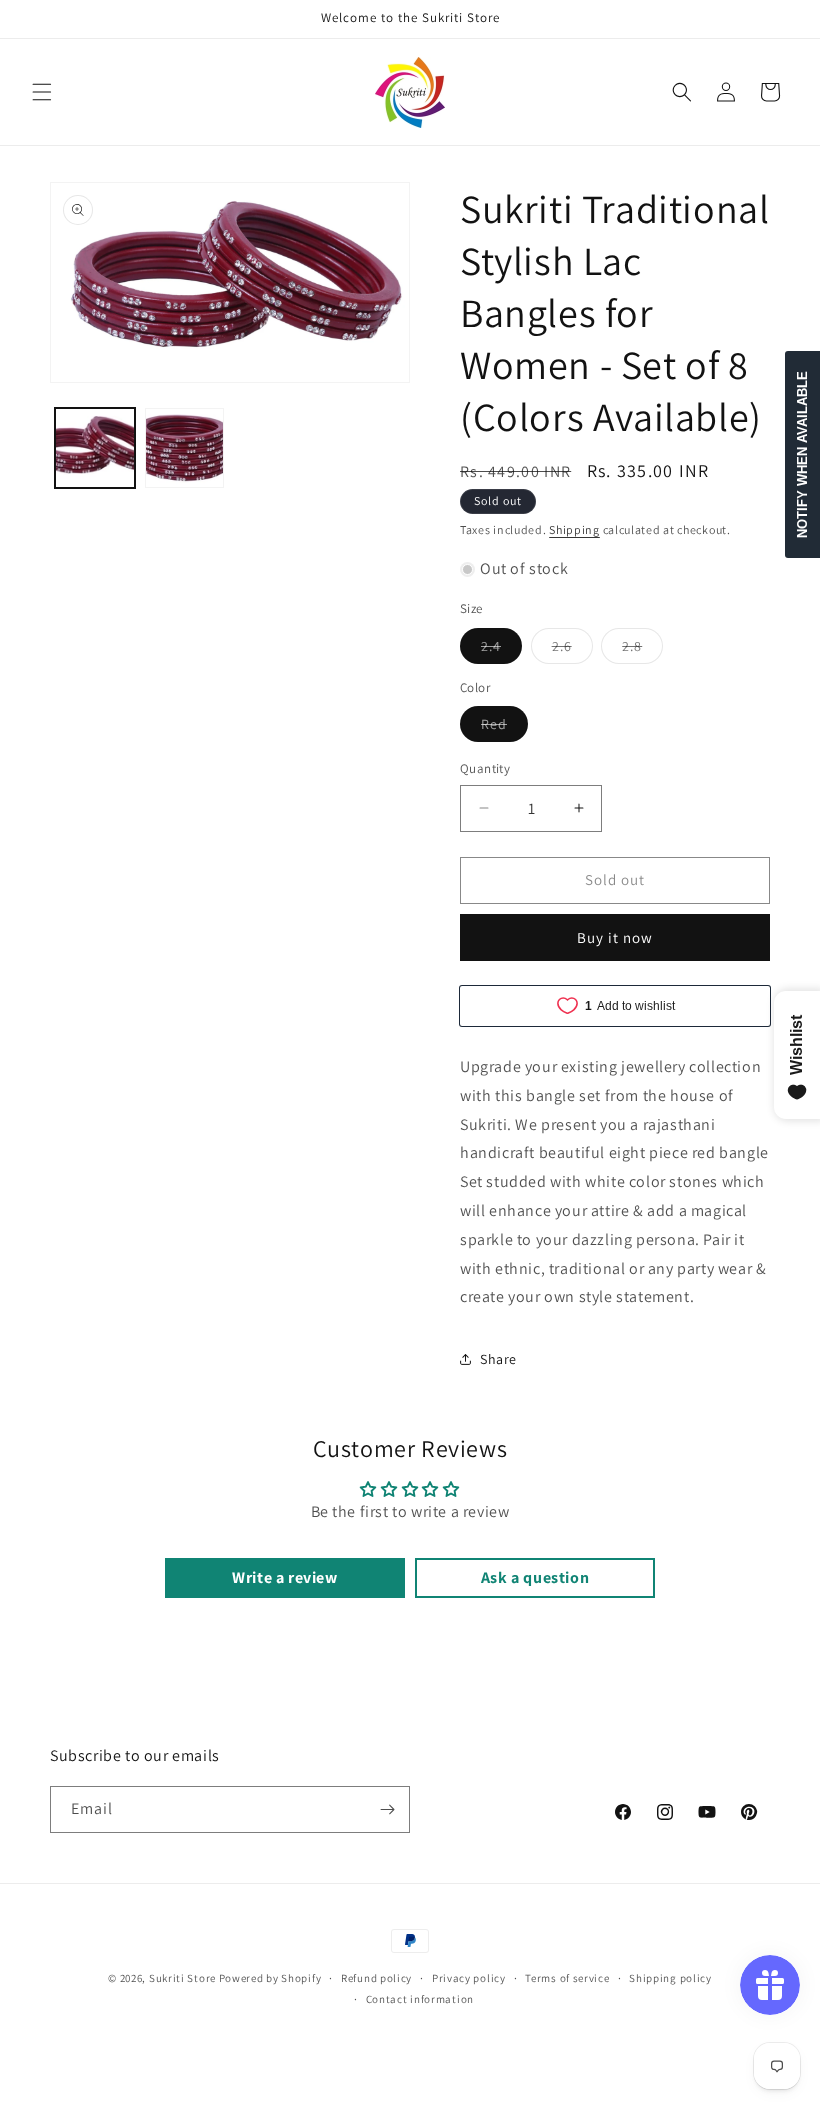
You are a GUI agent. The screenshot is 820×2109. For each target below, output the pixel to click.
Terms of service (567, 1978)
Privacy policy (469, 1978)
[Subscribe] (387, 1809)
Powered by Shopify (270, 1978)
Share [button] (498, 1359)
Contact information (420, 1999)
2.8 (642, 650)
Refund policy (376, 1978)
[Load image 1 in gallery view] (95, 448)
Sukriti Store (182, 1978)
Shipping (574, 529)
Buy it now (615, 937)
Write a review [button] (284, 1577)
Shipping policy (670, 1978)
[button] (42, 92)
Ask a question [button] (535, 1577)
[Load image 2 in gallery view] (185, 448)
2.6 (572, 650)
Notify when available (802, 454)
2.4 (501, 650)
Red (504, 728)
